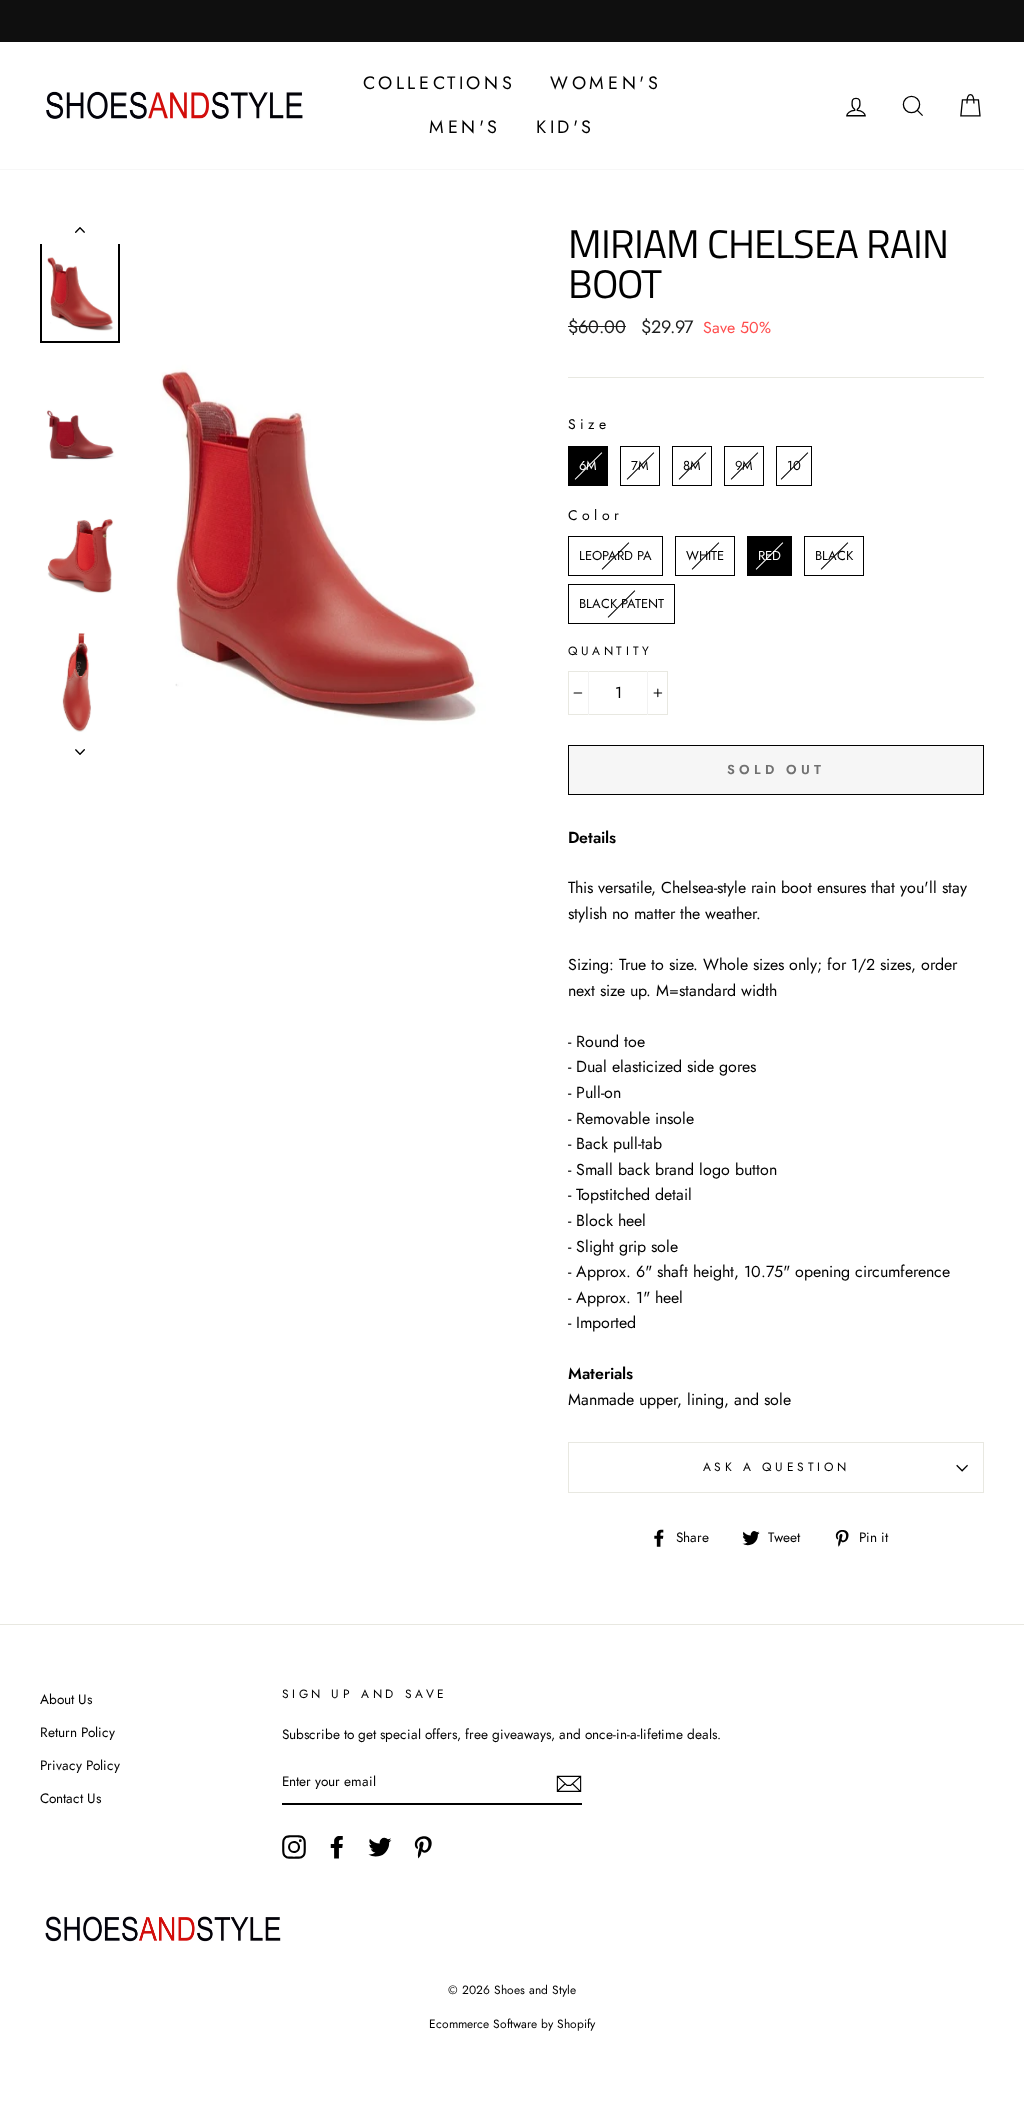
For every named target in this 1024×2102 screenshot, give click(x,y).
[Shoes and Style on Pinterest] (423, 1847)
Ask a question (776, 1467)
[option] (318, 498)
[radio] (588, 466)
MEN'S (465, 127)
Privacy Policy (80, 1765)
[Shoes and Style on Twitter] (380, 1847)
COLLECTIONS (439, 83)
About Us (66, 1699)
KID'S (565, 127)
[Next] (80, 746)
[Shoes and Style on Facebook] (337, 1847)
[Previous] (80, 234)
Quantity (610, 651)
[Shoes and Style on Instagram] (294, 1847)
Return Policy (77, 1732)
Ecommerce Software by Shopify (512, 2024)
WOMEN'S (605, 83)
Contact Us (70, 1798)
